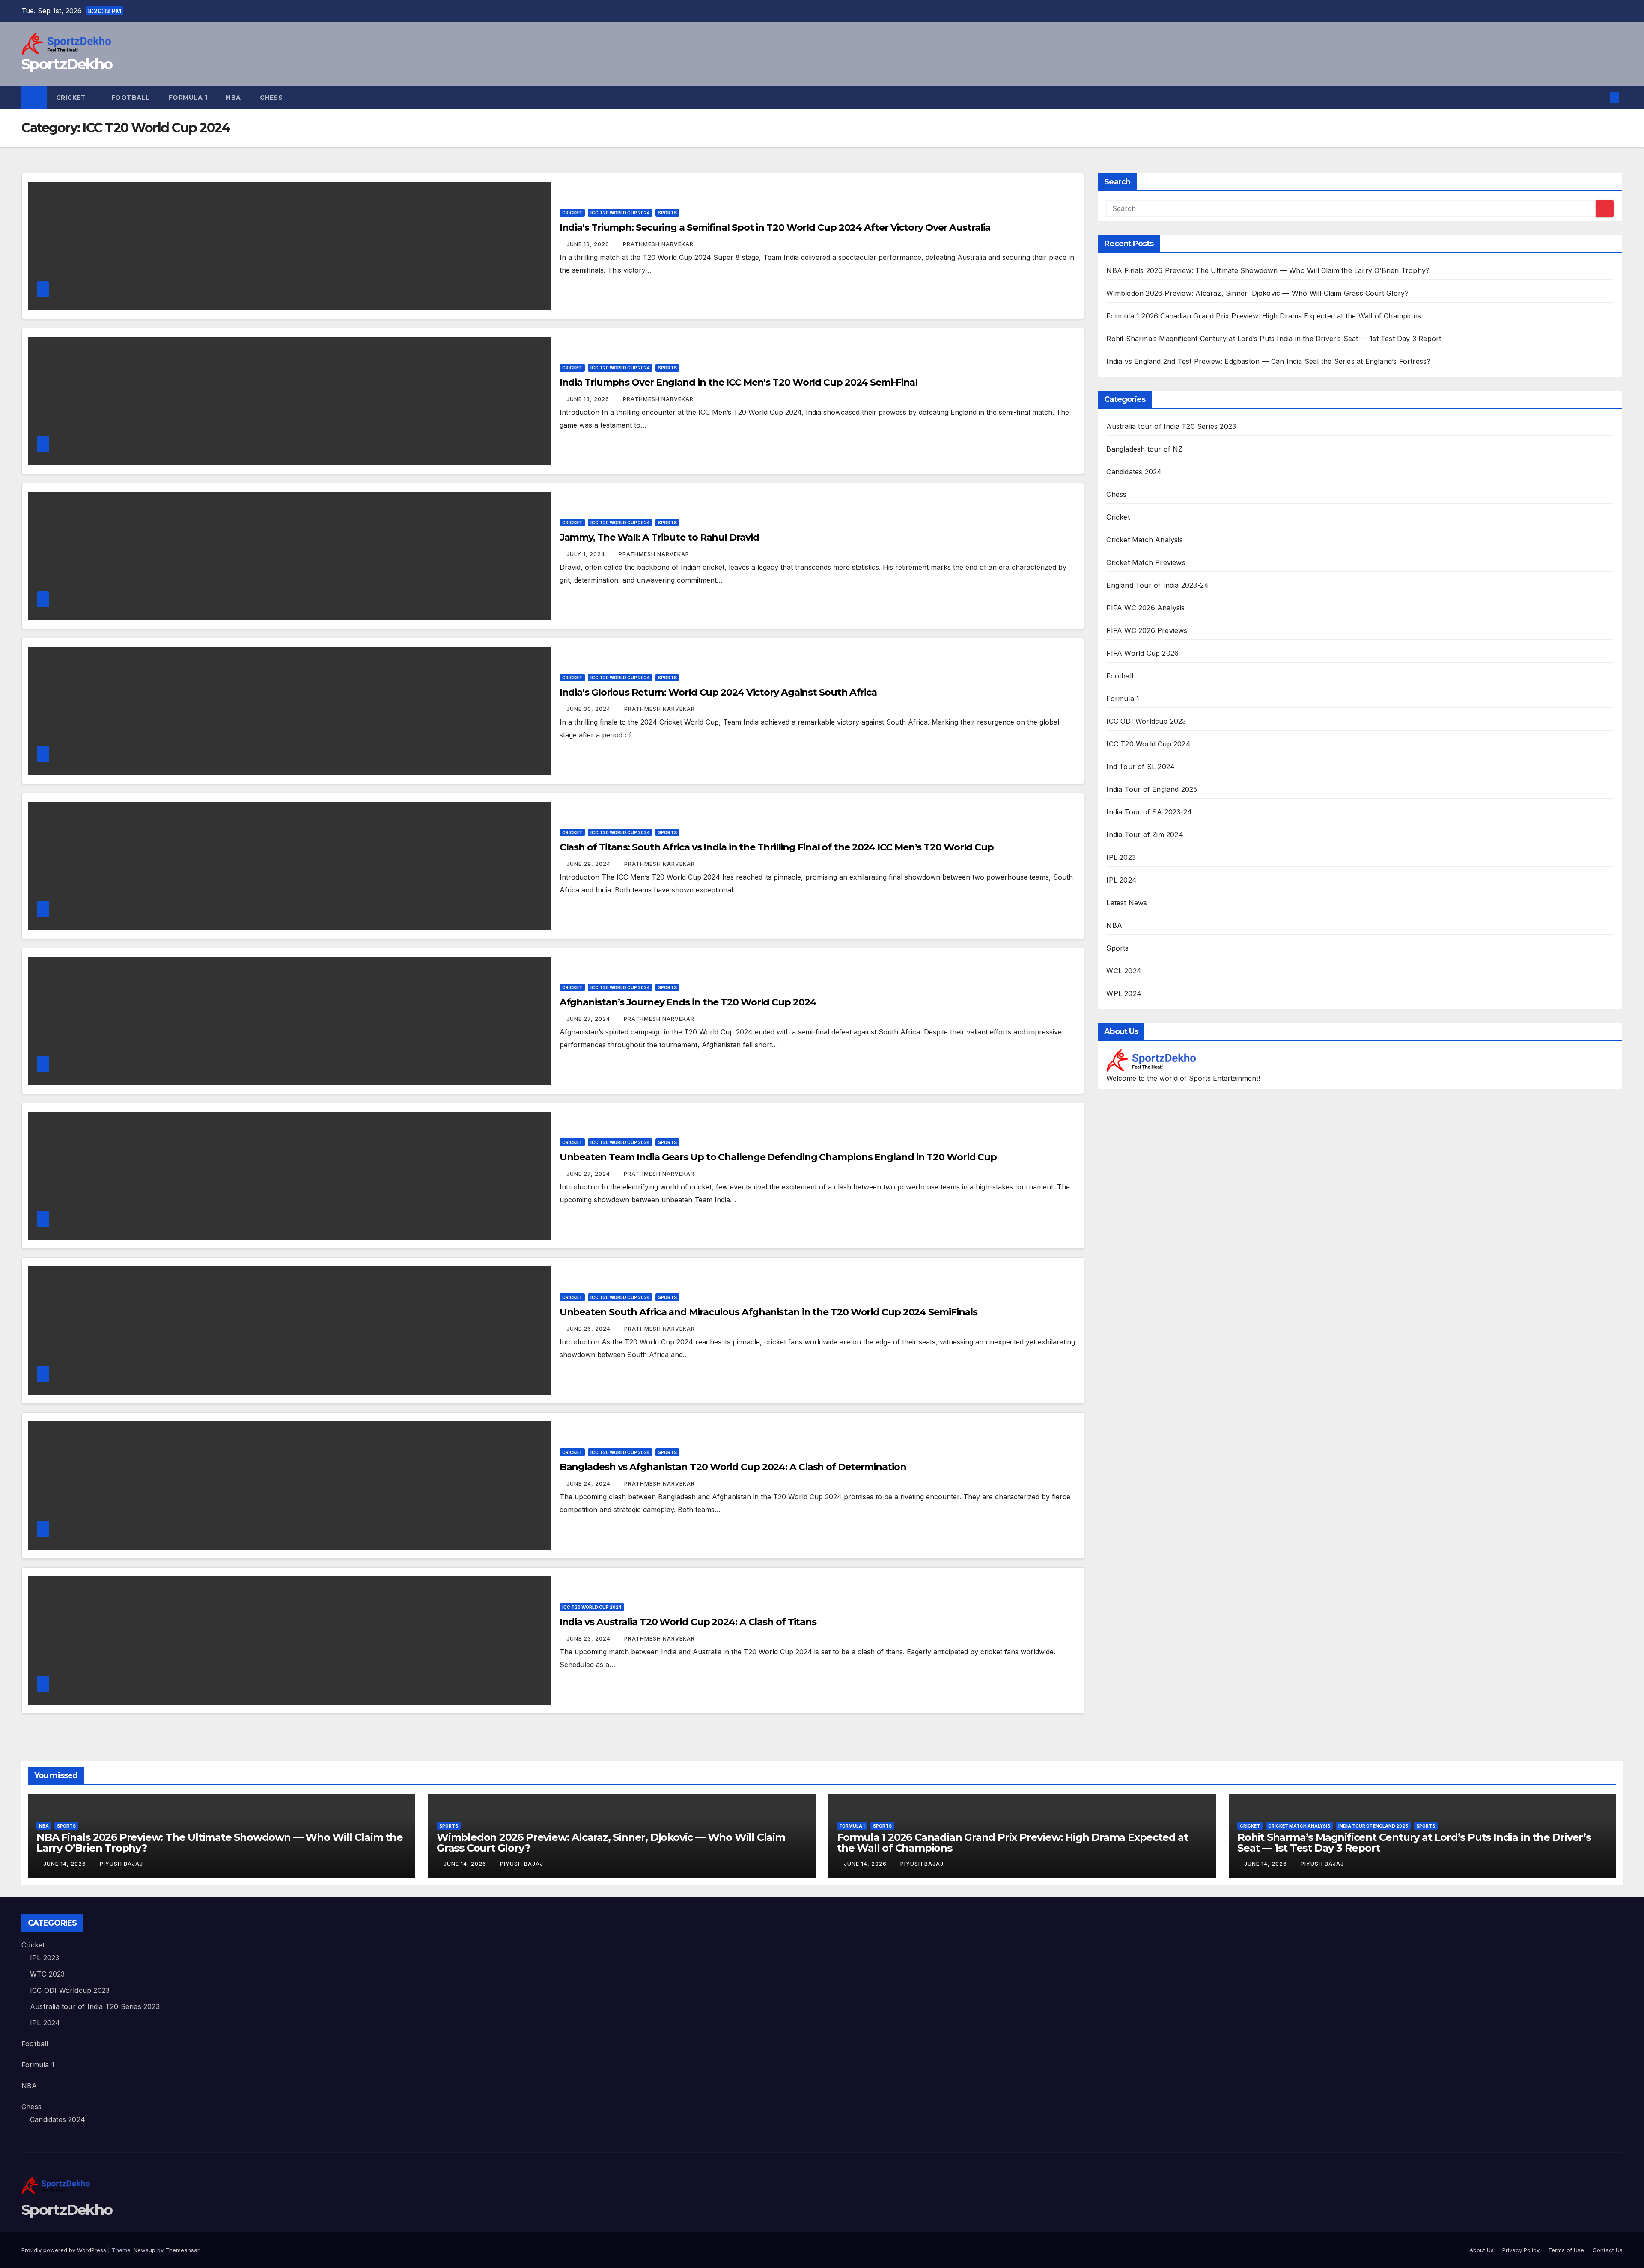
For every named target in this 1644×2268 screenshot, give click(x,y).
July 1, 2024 (587, 554)
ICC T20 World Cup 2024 (620, 213)
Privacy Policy (1521, 2250)
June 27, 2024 (589, 1019)
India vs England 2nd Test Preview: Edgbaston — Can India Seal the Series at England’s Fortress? (1268, 361)
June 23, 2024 (589, 1639)
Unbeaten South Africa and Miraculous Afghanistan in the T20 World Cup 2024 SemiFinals (769, 1312)
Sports (667, 213)
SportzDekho (67, 64)
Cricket (72, 98)
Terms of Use (1566, 2250)
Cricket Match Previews (1146, 562)
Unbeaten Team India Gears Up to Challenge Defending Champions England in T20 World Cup (778, 1157)
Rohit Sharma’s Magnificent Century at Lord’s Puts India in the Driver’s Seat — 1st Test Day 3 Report (1274, 339)
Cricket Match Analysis (1144, 540)
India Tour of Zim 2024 (1145, 835)
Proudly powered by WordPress (65, 2250)
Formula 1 (188, 98)
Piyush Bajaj (121, 1864)
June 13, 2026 (589, 244)
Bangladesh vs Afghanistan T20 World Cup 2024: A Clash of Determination (733, 1467)
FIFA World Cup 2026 (1142, 653)
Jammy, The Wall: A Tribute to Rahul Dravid (659, 537)
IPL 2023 (1121, 857)
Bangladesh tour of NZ (1144, 449)
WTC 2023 (48, 1974)
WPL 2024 (1124, 993)
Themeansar (182, 2250)
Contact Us (1608, 2250)
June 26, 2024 (589, 1329)
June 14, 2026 (66, 1864)
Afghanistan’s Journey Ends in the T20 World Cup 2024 (688, 1002)
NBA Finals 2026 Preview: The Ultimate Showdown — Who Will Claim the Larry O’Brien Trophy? (1268, 270)
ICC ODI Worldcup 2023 (1146, 721)
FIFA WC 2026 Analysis (1145, 608)
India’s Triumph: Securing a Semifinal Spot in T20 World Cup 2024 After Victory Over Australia (775, 227)
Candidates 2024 (1134, 472)
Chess (272, 98)
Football (131, 98)
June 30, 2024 (589, 709)
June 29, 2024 (589, 864)
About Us (1482, 2250)
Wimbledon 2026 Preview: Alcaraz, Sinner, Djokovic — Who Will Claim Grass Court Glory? (1257, 293)
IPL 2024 (1121, 880)
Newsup (144, 2250)
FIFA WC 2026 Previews (1147, 630)
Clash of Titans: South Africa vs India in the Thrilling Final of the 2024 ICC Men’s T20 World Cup (777, 847)
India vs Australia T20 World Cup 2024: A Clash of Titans (688, 1622)
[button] (1600, 98)
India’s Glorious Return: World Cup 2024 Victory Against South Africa (718, 692)
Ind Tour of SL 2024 (1141, 767)
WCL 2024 (1124, 971)
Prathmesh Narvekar (658, 244)
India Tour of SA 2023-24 (1149, 812)
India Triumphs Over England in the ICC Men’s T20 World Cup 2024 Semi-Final (739, 382)
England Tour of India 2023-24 (1157, 585)
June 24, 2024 (589, 1484)
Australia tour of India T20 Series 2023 (1171, 426)
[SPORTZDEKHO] (1151, 1060)
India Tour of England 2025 (1152, 789)
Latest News (1127, 903)
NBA (234, 98)
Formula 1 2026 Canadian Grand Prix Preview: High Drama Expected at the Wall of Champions (1264, 316)
